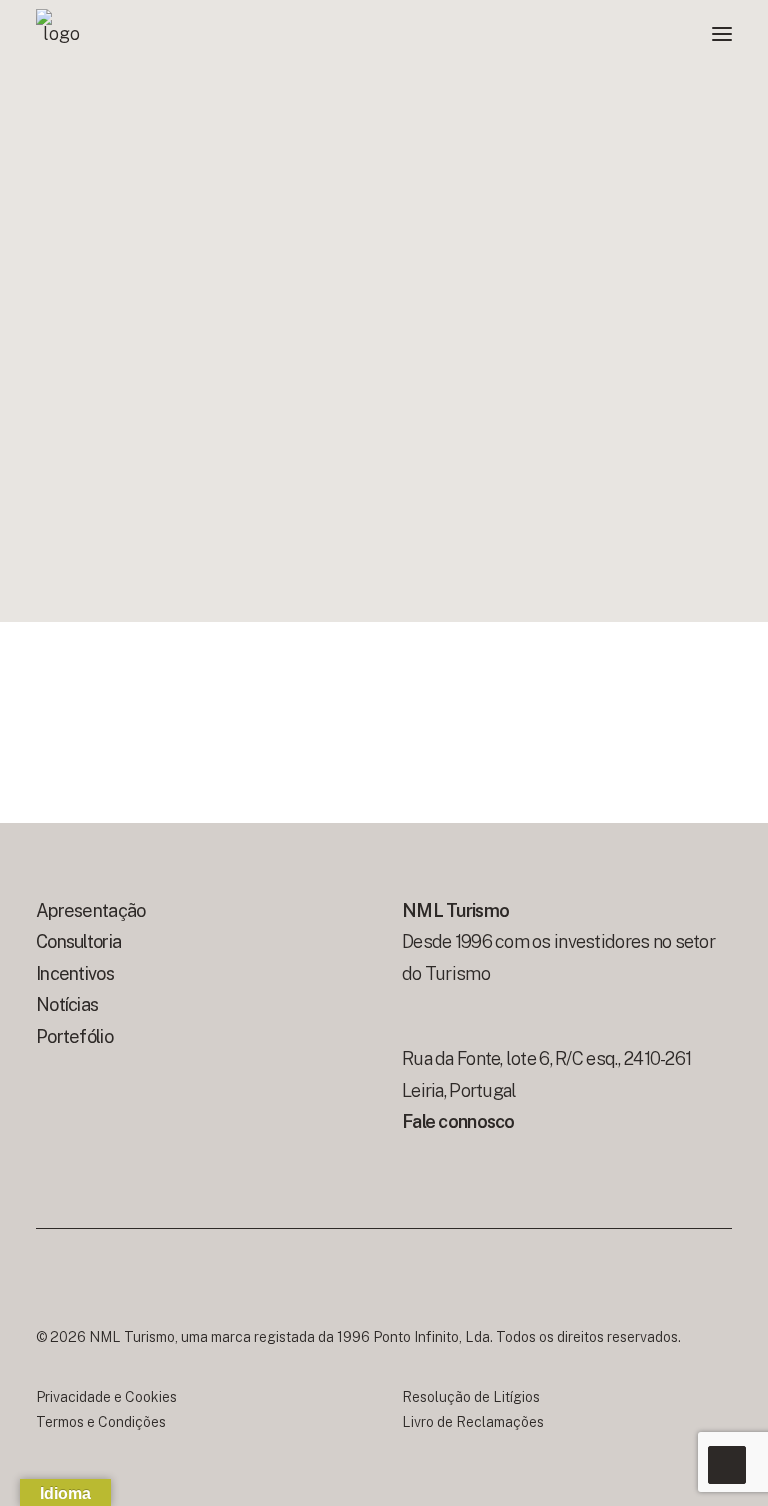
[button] (722, 34)
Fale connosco (460, 1121)
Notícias (67, 1004)
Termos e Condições (101, 1422)
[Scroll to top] (727, 1463)
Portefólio (74, 1036)
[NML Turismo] (61, 34)
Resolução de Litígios (471, 1397)
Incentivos (75, 973)
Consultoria (78, 941)
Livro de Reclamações (473, 1422)
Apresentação (90, 910)
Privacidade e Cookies (106, 1397)
